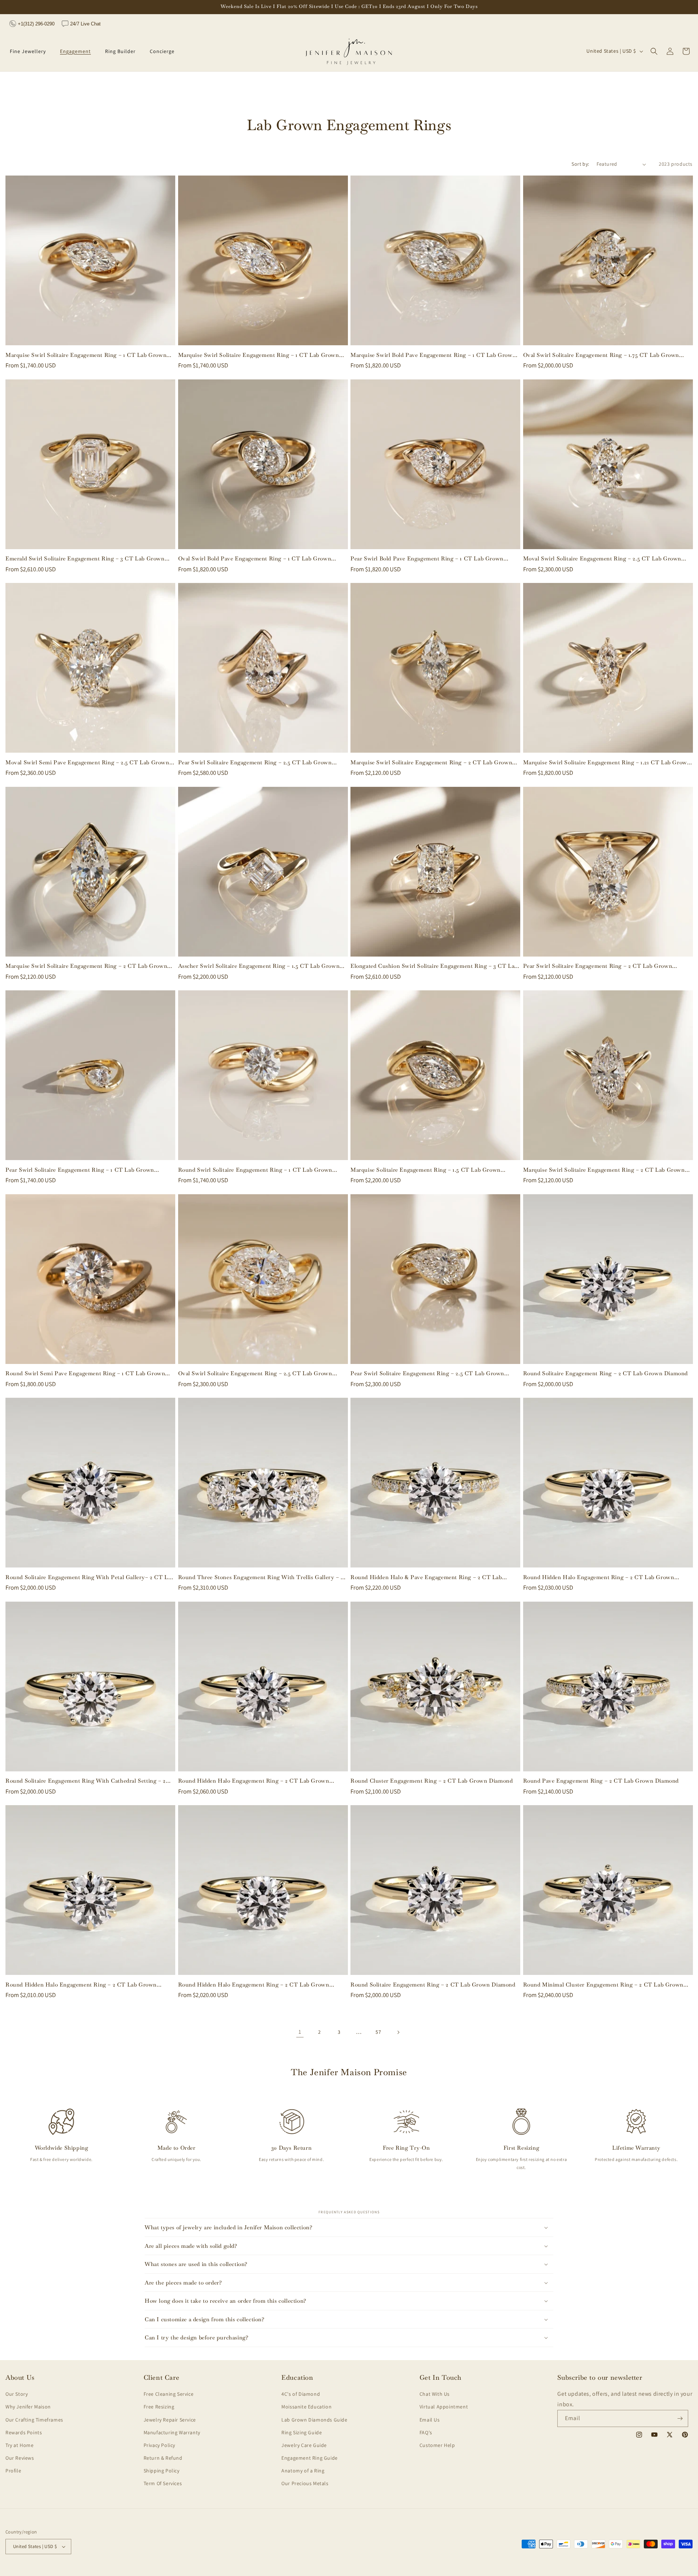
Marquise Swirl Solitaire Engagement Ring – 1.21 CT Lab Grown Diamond (607, 762)
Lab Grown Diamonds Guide (314, 2420)
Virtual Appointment (444, 2407)
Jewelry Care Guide (304, 2445)
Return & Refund (163, 2458)
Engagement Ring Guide (310, 2458)
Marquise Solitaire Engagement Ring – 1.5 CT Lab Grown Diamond (426, 1170)
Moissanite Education (306, 2407)
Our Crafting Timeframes (34, 2420)
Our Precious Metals (305, 2483)
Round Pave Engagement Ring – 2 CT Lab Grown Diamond (601, 1781)
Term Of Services (163, 2483)
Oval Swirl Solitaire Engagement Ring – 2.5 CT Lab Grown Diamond (255, 1373)
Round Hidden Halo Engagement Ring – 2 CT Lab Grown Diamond (599, 1577)
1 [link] (300, 2032)
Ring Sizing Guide (302, 2432)
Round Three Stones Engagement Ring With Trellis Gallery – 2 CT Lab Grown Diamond (261, 1577)
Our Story (17, 2394)
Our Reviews (20, 2458)
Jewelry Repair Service (170, 2420)
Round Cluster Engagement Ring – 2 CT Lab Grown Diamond (432, 1781)
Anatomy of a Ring (303, 2471)
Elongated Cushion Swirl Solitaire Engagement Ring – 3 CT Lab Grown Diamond (434, 966)
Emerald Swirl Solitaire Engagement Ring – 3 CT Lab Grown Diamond (85, 559)
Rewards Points (24, 2432)
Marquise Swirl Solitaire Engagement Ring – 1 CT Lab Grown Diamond (86, 355)
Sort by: (580, 164)
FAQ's (426, 2432)
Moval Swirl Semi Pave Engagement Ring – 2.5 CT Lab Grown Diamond (87, 762)
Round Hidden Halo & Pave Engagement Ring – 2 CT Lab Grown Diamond (426, 1577)
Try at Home (20, 2445)
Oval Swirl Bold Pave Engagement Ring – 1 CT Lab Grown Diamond (255, 559)
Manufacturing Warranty (172, 2432)
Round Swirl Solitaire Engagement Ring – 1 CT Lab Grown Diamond (255, 1170)
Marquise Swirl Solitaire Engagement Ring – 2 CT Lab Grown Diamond (431, 762)
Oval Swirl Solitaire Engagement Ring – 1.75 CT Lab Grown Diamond (601, 355)
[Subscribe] (680, 2418)
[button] (31, 51)
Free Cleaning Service (169, 2394)
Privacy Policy (159, 2445)
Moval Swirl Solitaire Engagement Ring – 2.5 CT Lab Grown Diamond (602, 559)
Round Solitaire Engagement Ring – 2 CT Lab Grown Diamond (606, 1373)
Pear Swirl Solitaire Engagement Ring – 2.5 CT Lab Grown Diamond (255, 762)
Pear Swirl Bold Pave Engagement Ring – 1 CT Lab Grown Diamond (427, 559)
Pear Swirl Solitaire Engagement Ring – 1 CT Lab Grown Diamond (80, 1170)
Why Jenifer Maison (28, 2407)
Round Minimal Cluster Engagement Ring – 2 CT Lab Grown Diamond (603, 1985)
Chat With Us (435, 2394)
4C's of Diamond (301, 2394)
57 (378, 2032)
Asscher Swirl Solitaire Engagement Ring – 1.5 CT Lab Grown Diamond (259, 966)
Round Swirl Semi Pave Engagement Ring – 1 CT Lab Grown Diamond (85, 1373)
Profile (13, 2471)
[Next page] (398, 2032)
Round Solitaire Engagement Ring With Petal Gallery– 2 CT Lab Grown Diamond (90, 1577)
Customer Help (437, 2445)
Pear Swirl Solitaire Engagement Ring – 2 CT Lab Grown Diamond (598, 966)
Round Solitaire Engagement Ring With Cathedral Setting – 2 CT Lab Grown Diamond (86, 1781)
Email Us (430, 2420)
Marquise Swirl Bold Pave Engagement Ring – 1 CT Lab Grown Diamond (433, 355)
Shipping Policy (162, 2471)
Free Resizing (159, 2407)
